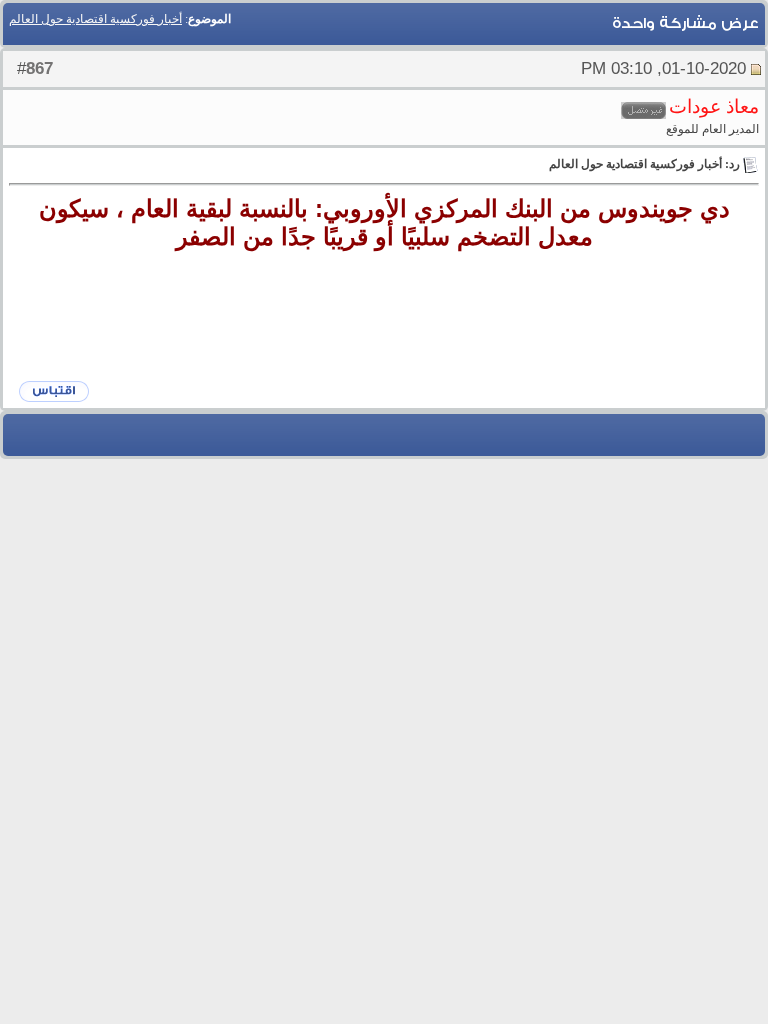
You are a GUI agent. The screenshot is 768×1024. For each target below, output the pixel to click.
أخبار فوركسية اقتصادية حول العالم (95, 19)
